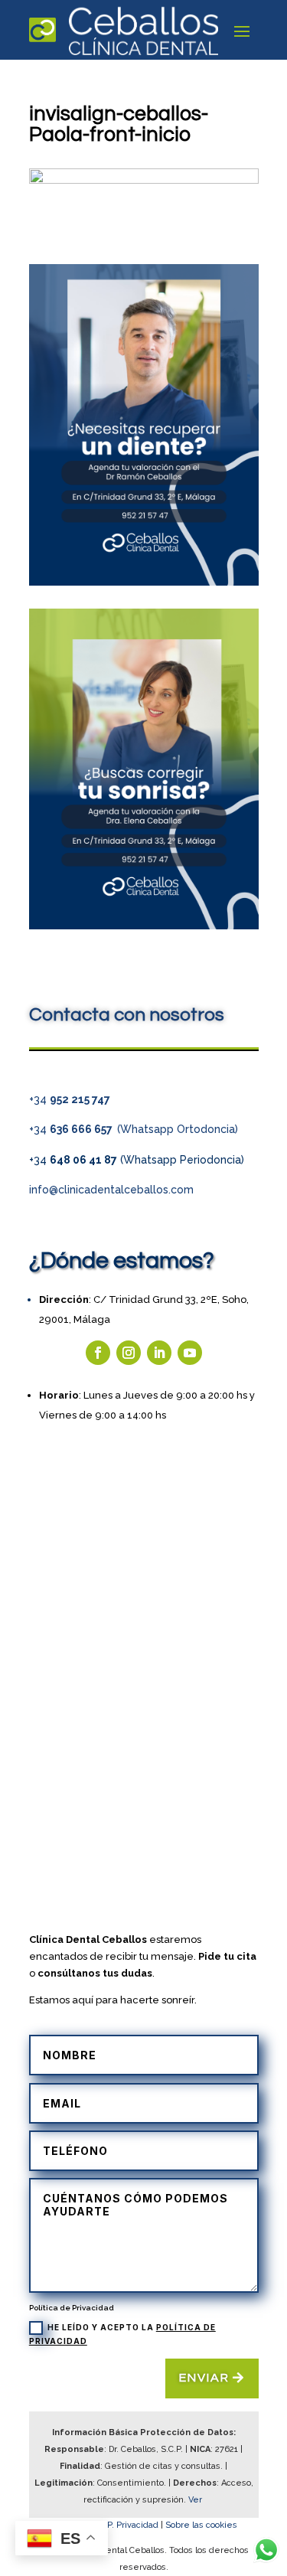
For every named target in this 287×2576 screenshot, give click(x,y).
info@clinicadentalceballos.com (111, 1190)
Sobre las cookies (201, 2525)
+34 (70, 1099)
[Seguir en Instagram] (129, 1353)
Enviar (204, 2378)
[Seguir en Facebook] (98, 1353)
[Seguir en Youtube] (190, 1353)
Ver (196, 2500)
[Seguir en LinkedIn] (159, 1353)
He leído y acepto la (122, 2334)
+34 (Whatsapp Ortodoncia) (134, 1129)
